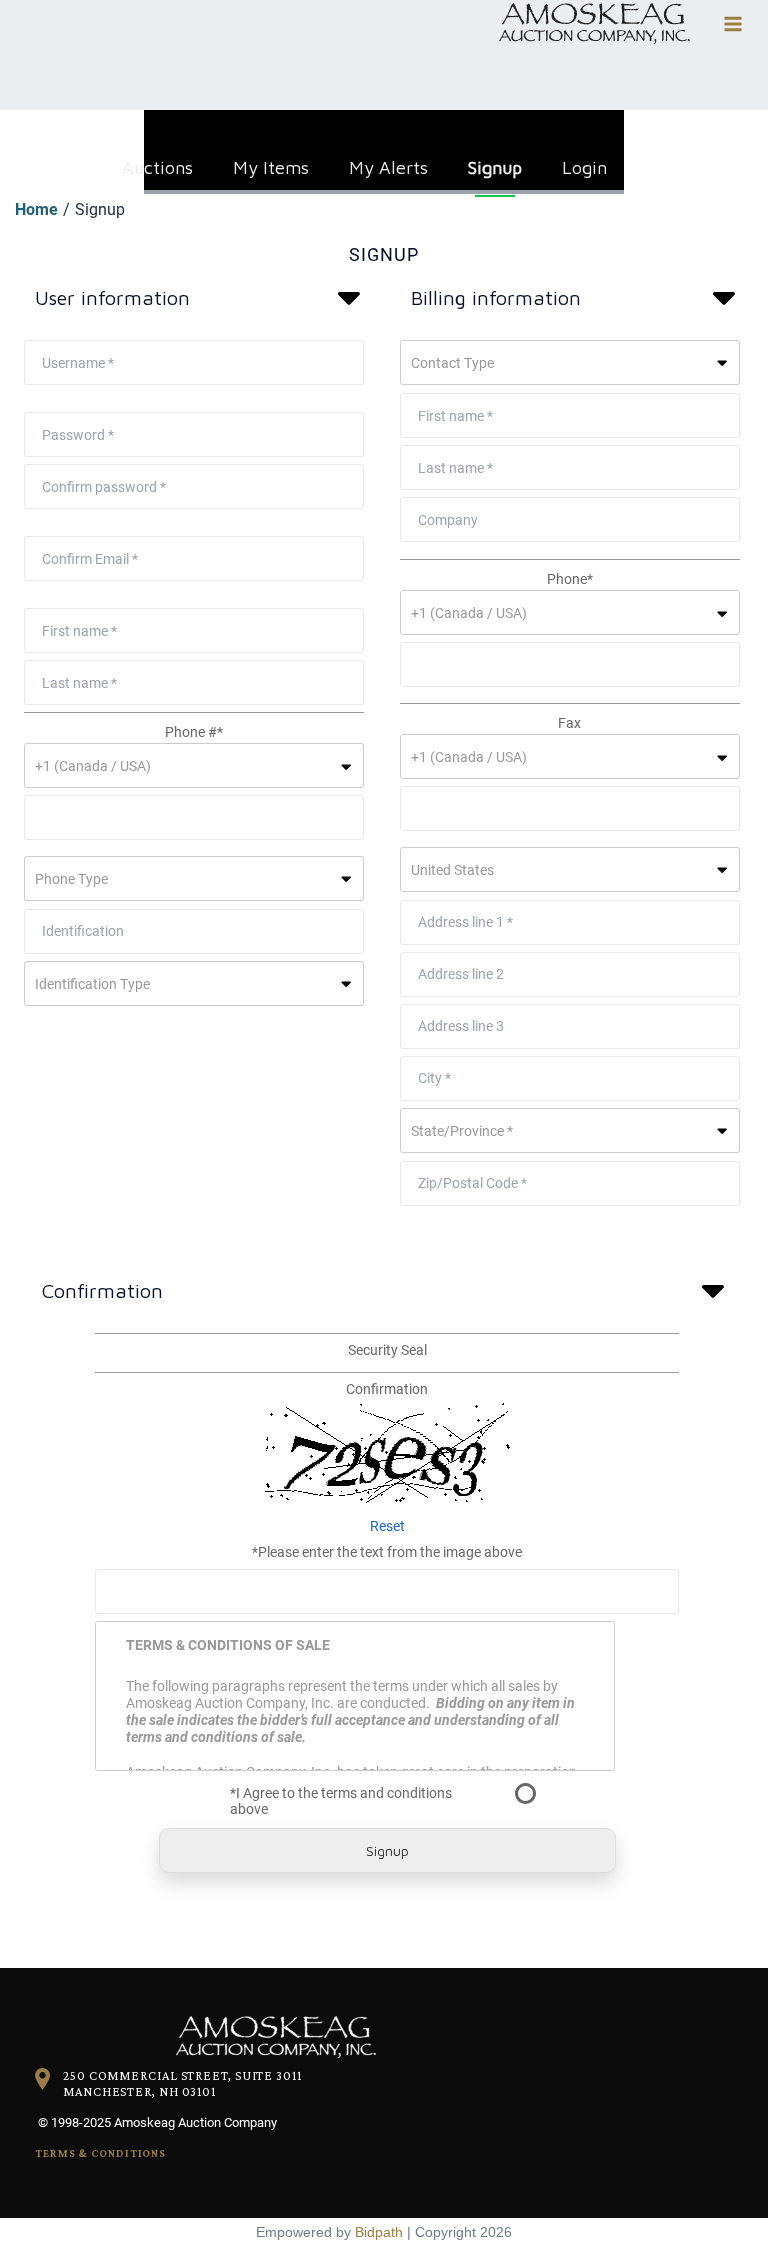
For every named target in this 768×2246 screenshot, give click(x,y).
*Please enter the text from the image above (387, 1552)
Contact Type (452, 363)
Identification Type (92, 984)
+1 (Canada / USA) (93, 766)
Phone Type (71, 879)
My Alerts (388, 163)
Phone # (194, 732)
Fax (569, 723)
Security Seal (387, 1350)
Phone (570, 579)
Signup (495, 163)
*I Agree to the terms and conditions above (341, 1801)
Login (584, 163)
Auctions (157, 163)
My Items (271, 163)
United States (452, 870)
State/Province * (462, 1131)
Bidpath (379, 2232)
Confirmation (387, 1389)
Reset (387, 1526)
